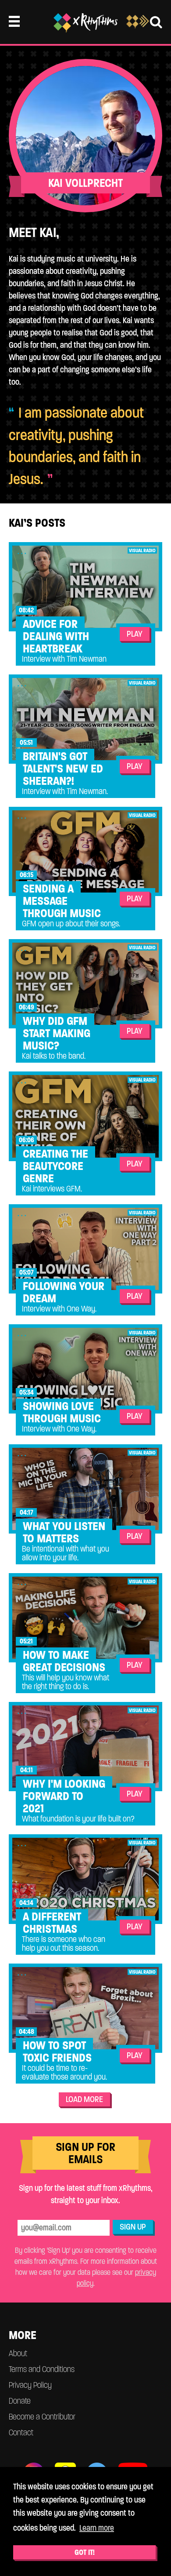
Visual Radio (142, 550)
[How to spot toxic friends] (85, 2008)
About (18, 2353)
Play (135, 634)
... (23, 551)
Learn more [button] (97, 2528)
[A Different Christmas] (85, 1879)
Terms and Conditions (42, 2369)
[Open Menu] (14, 21)
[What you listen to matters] (85, 1489)
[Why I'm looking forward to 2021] (85, 1747)
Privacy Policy (30, 2385)
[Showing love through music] (85, 1369)
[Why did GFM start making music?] (85, 984)
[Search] (156, 22)
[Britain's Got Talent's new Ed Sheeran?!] (85, 719)
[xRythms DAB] (138, 26)
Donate (20, 2401)
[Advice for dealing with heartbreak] (85, 587)
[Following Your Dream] (85, 1249)
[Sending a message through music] (85, 851)
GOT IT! (85, 2552)
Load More (84, 2099)
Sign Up (133, 2227)
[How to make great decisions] (85, 1618)
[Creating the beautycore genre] (85, 1116)
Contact (21, 2432)
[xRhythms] (85, 23)
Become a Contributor (42, 2417)
